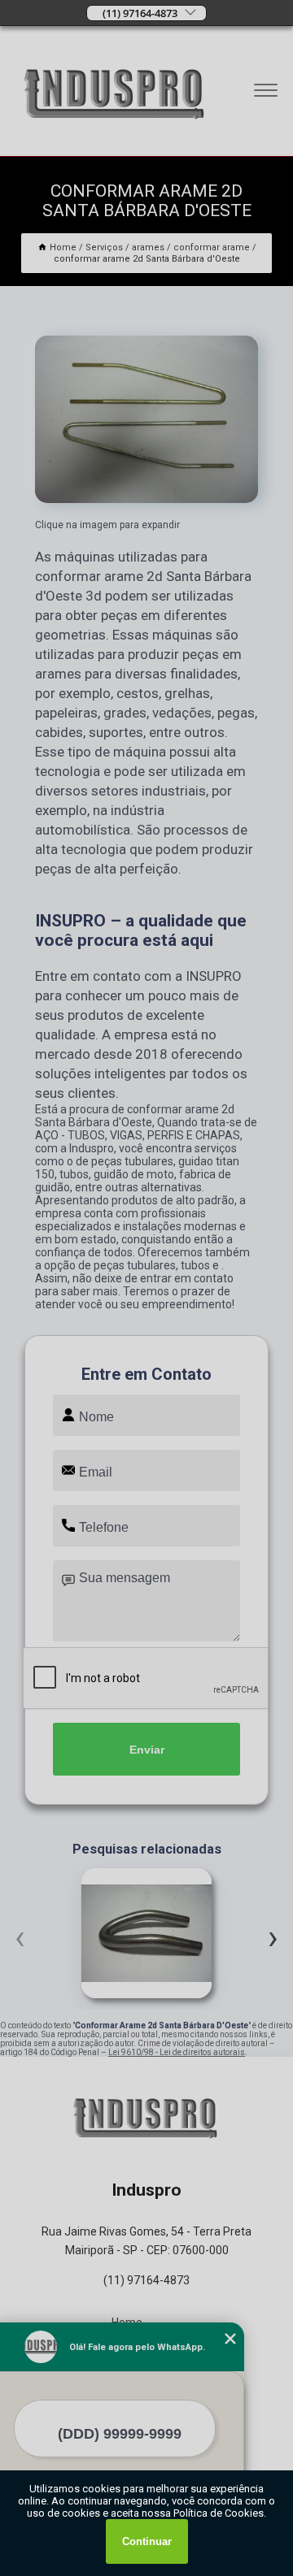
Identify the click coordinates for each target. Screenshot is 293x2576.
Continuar (147, 2541)
